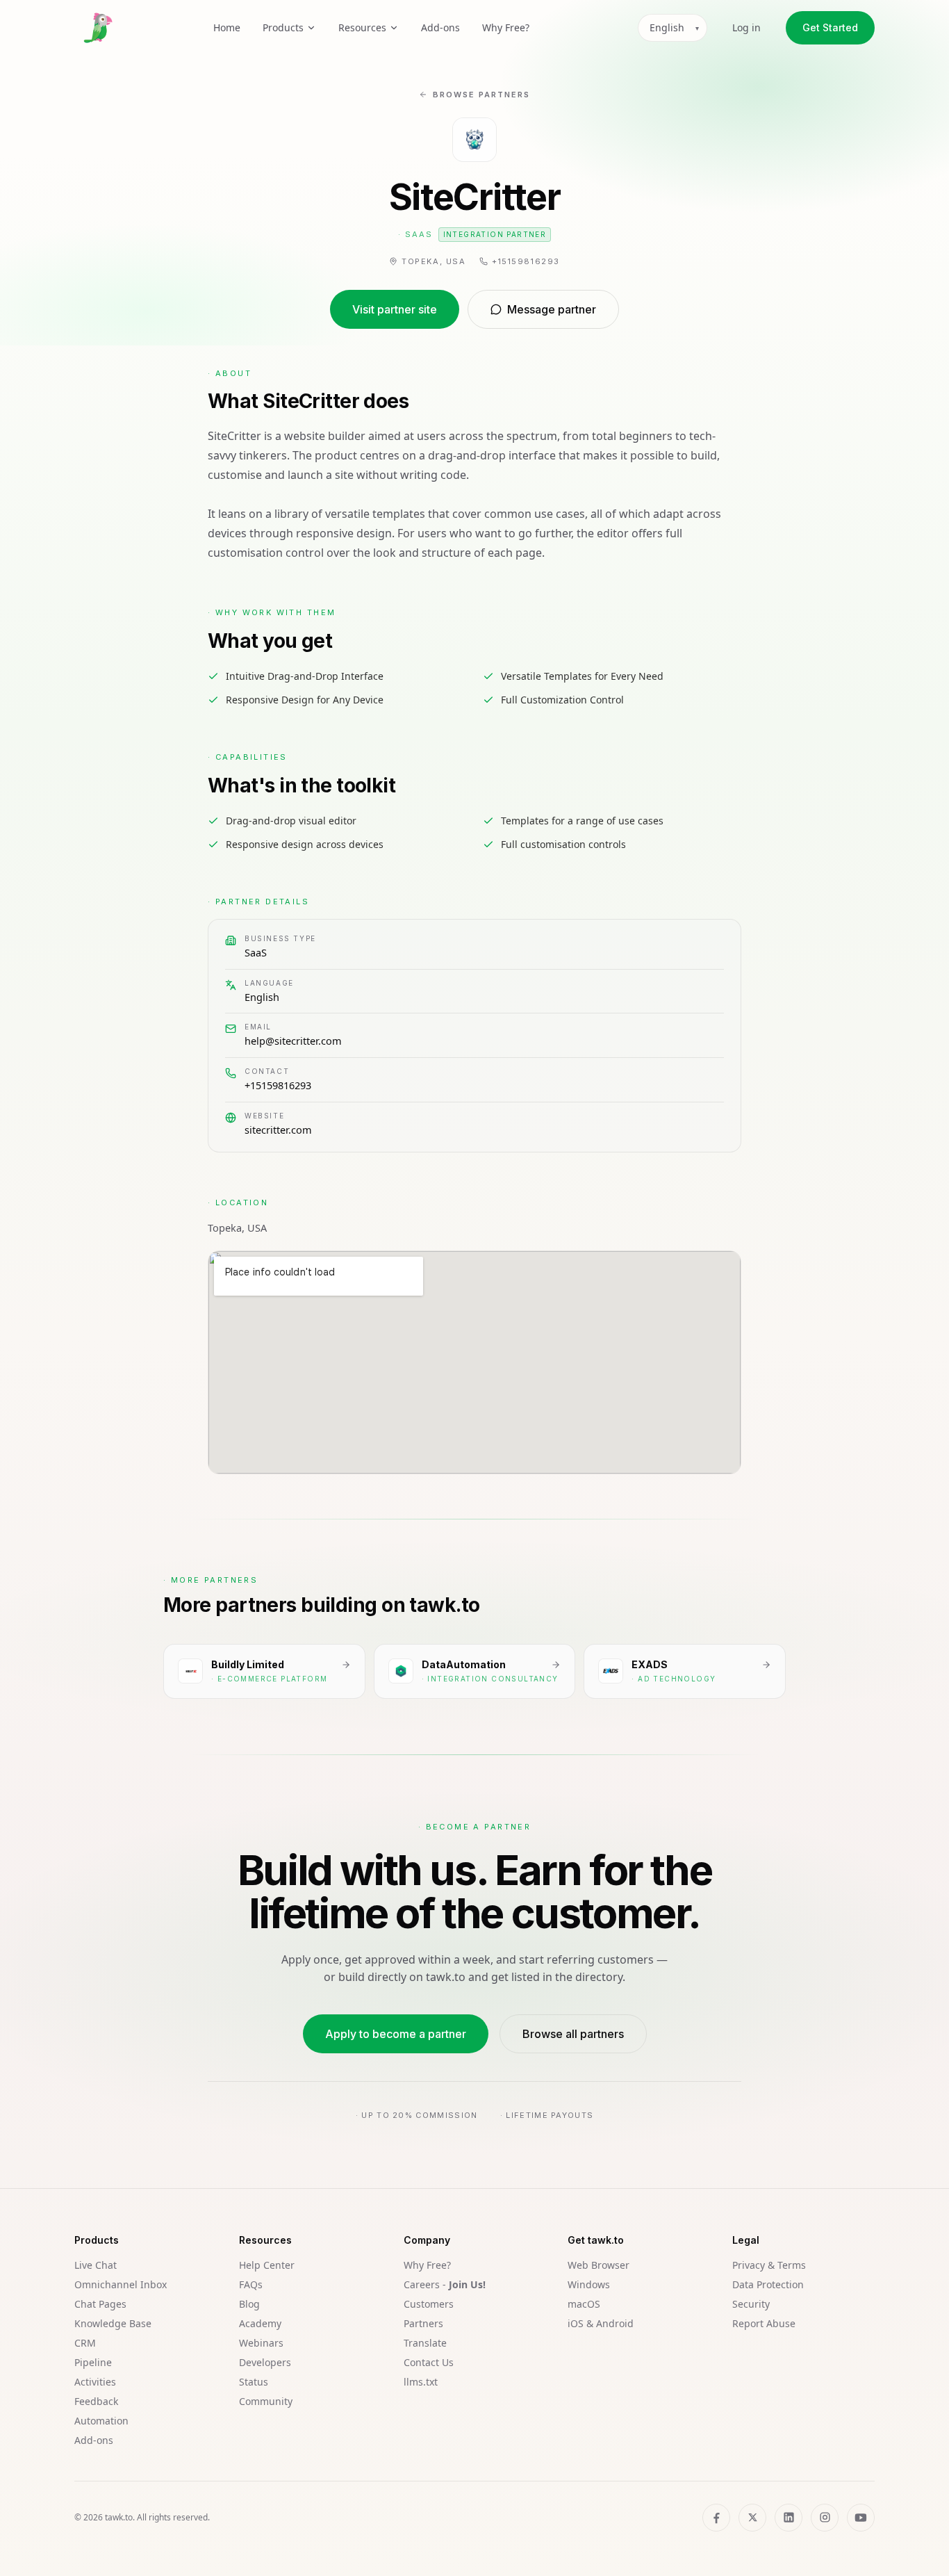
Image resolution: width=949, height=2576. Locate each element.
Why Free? (506, 27)
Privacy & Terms (769, 2265)
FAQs (251, 2284)
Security (751, 2304)
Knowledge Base (113, 2323)
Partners (423, 2323)
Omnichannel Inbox (121, 2284)
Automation (101, 2421)
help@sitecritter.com (293, 1041)
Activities (95, 2382)
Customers (429, 2304)
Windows (589, 2284)
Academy (260, 2323)
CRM (85, 2343)
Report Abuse (764, 2323)
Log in (746, 27)
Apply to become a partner (396, 2034)
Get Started (830, 27)
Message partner (552, 309)
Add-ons (440, 27)
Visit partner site (395, 309)
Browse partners (481, 95)
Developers (265, 2362)
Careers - (445, 2284)
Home (227, 27)
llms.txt (421, 2382)
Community (266, 2401)
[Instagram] (825, 2518)
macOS (584, 2304)
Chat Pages (100, 2304)
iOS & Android (601, 2323)
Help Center (267, 2265)
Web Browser (599, 2265)
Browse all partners (573, 2034)
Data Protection (768, 2284)
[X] (752, 2518)
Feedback (96, 2401)
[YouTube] (861, 2518)
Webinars (261, 2343)
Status (254, 2382)
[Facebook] (716, 2518)
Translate (425, 2343)
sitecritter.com (278, 1130)
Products (283, 27)
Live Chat (96, 2265)
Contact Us (429, 2362)
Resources (362, 27)
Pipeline (93, 2362)
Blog (249, 2304)
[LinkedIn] (789, 2518)
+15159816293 (278, 1085)
